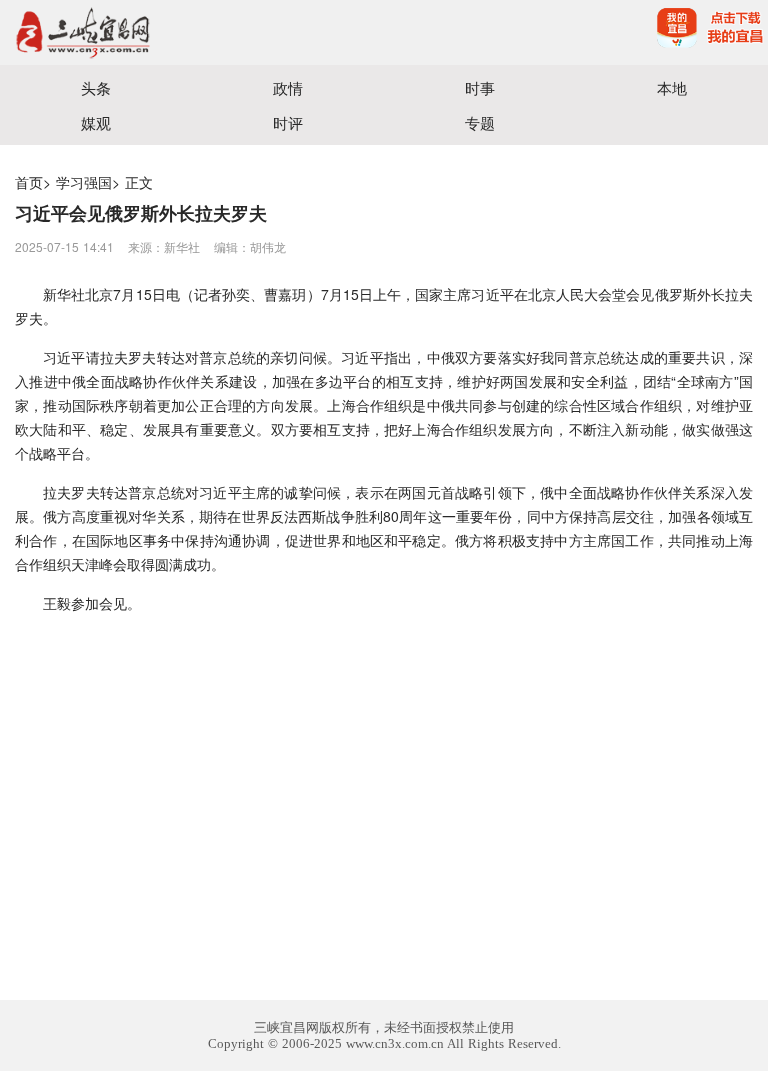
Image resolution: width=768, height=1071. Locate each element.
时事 (480, 87)
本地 (672, 87)
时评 (288, 122)
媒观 (96, 122)
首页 (29, 182)
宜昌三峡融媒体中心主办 (192, 32)
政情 (288, 87)
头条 (96, 87)
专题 (480, 122)
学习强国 (84, 182)
